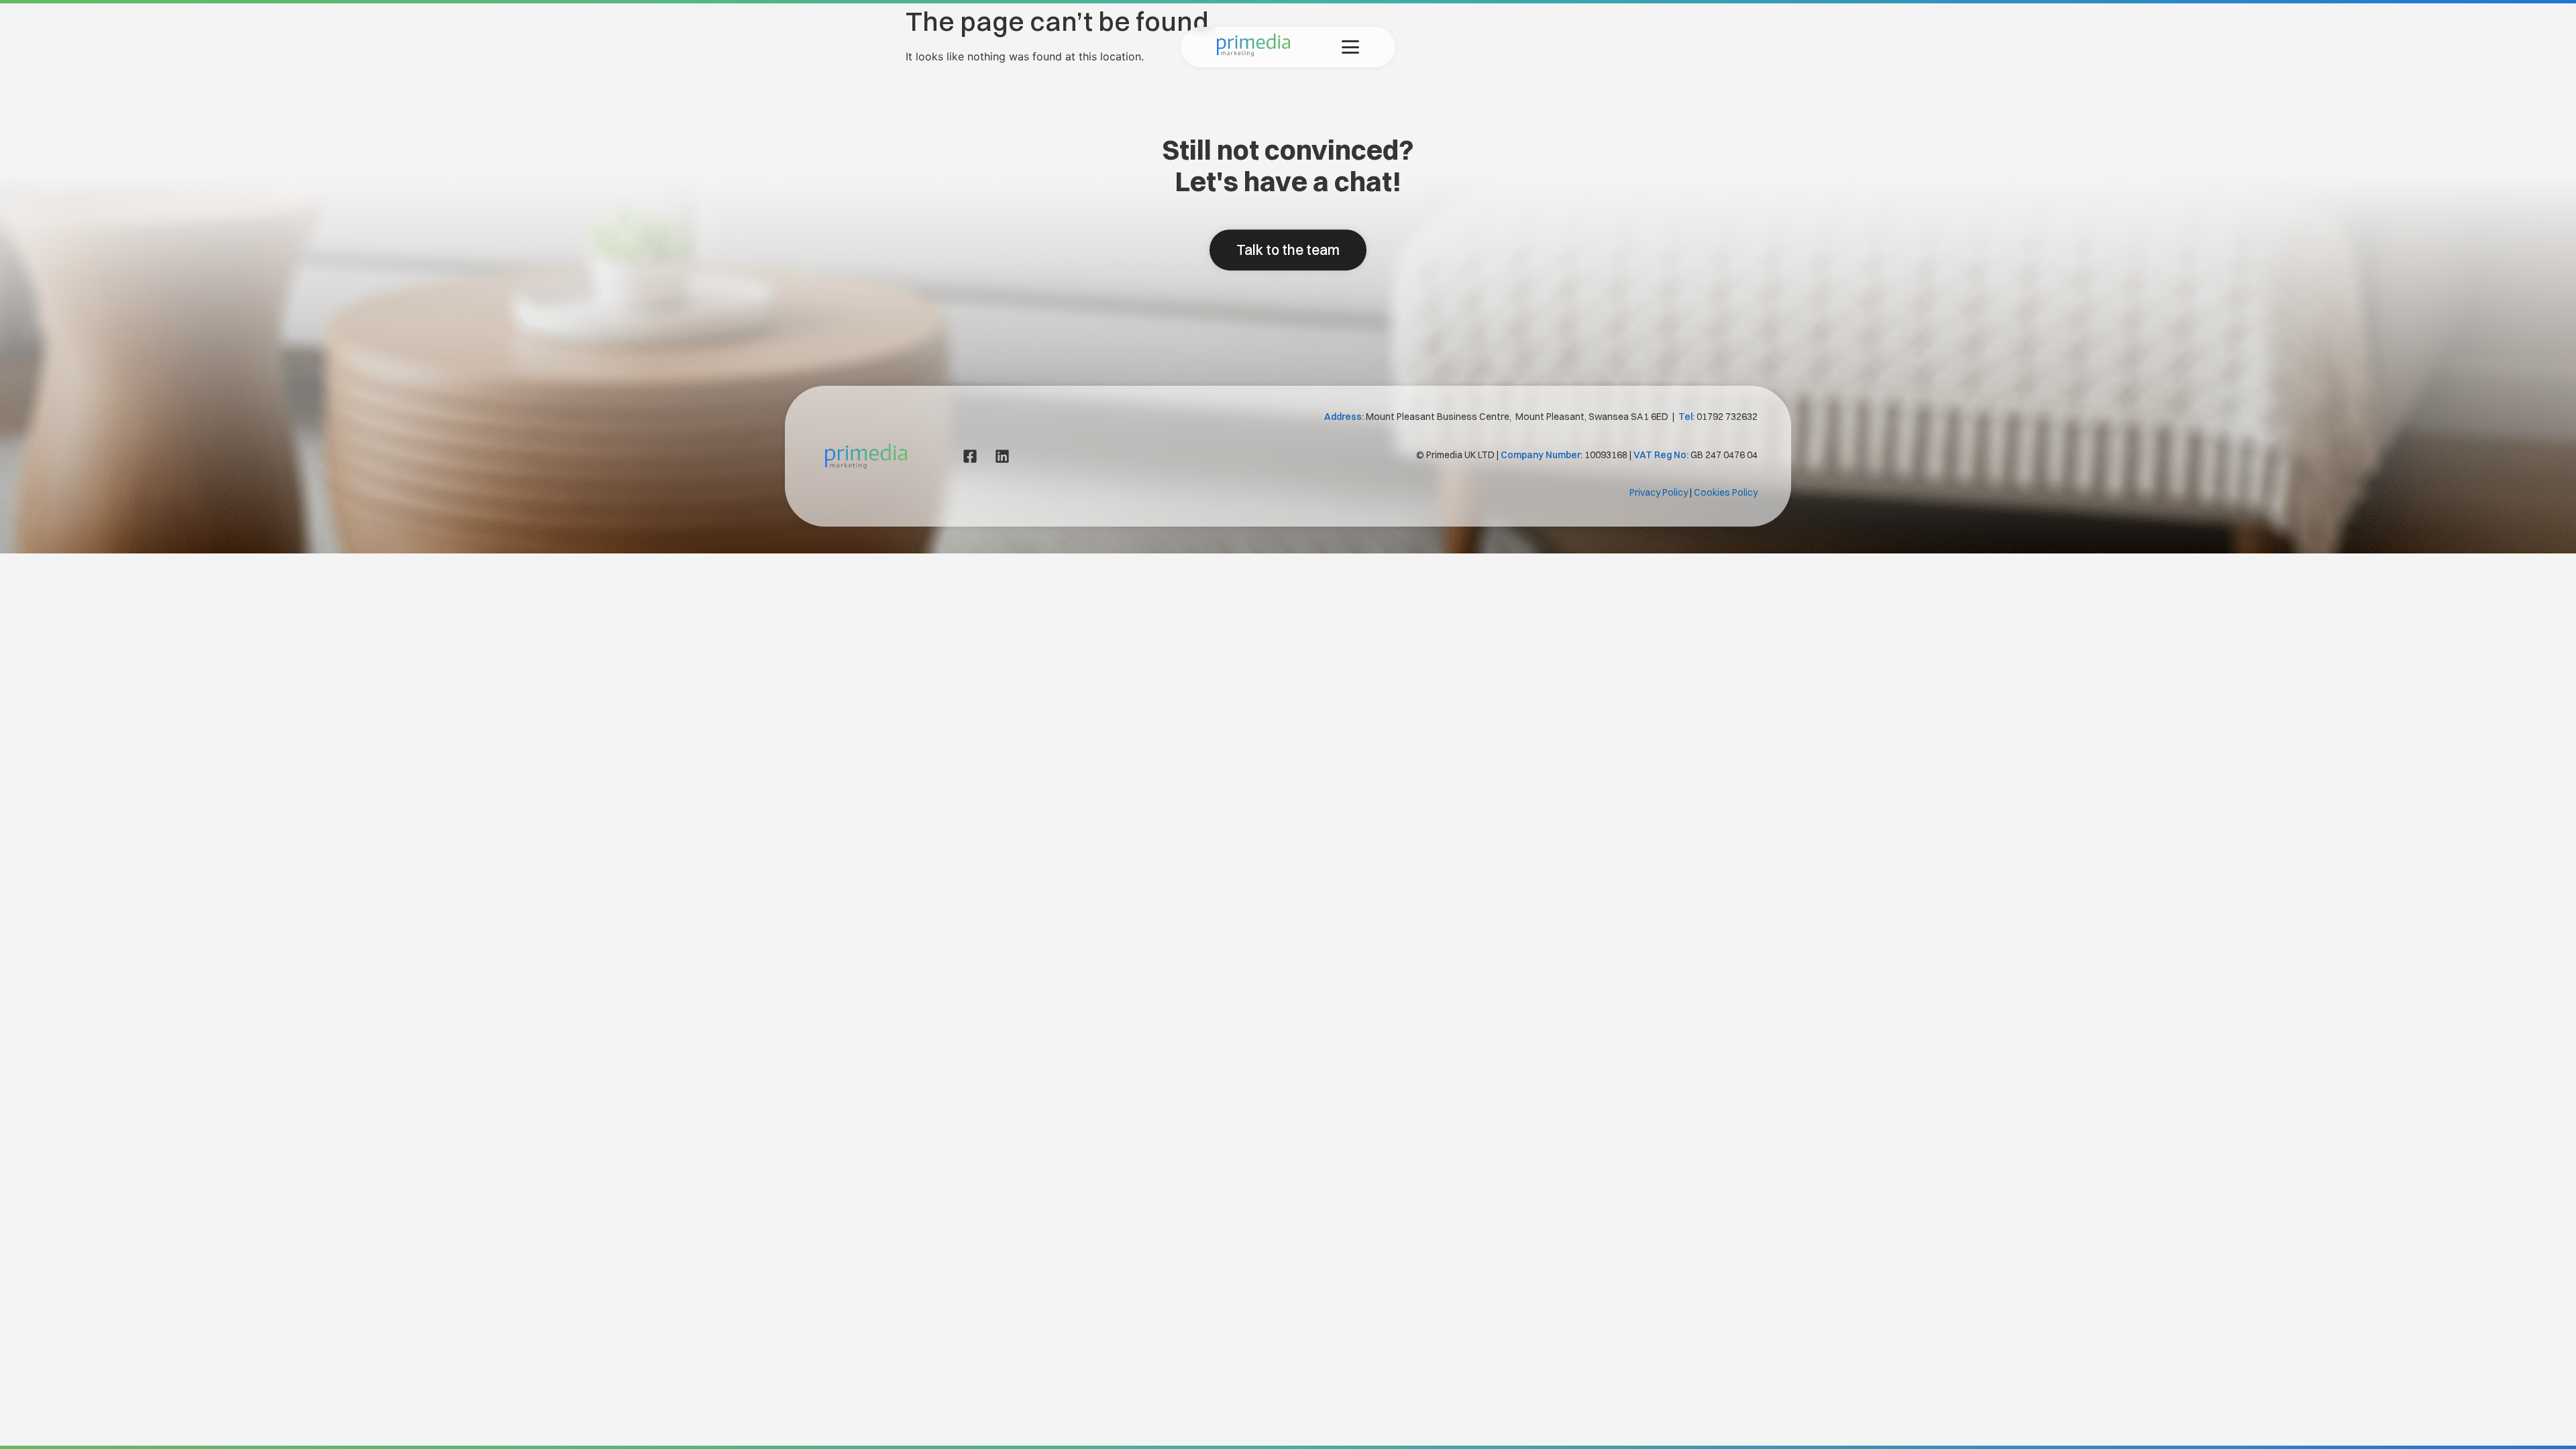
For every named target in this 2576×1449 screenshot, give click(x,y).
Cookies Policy (1726, 492)
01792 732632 (1727, 417)
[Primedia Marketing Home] (1253, 52)
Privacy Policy (1659, 492)
